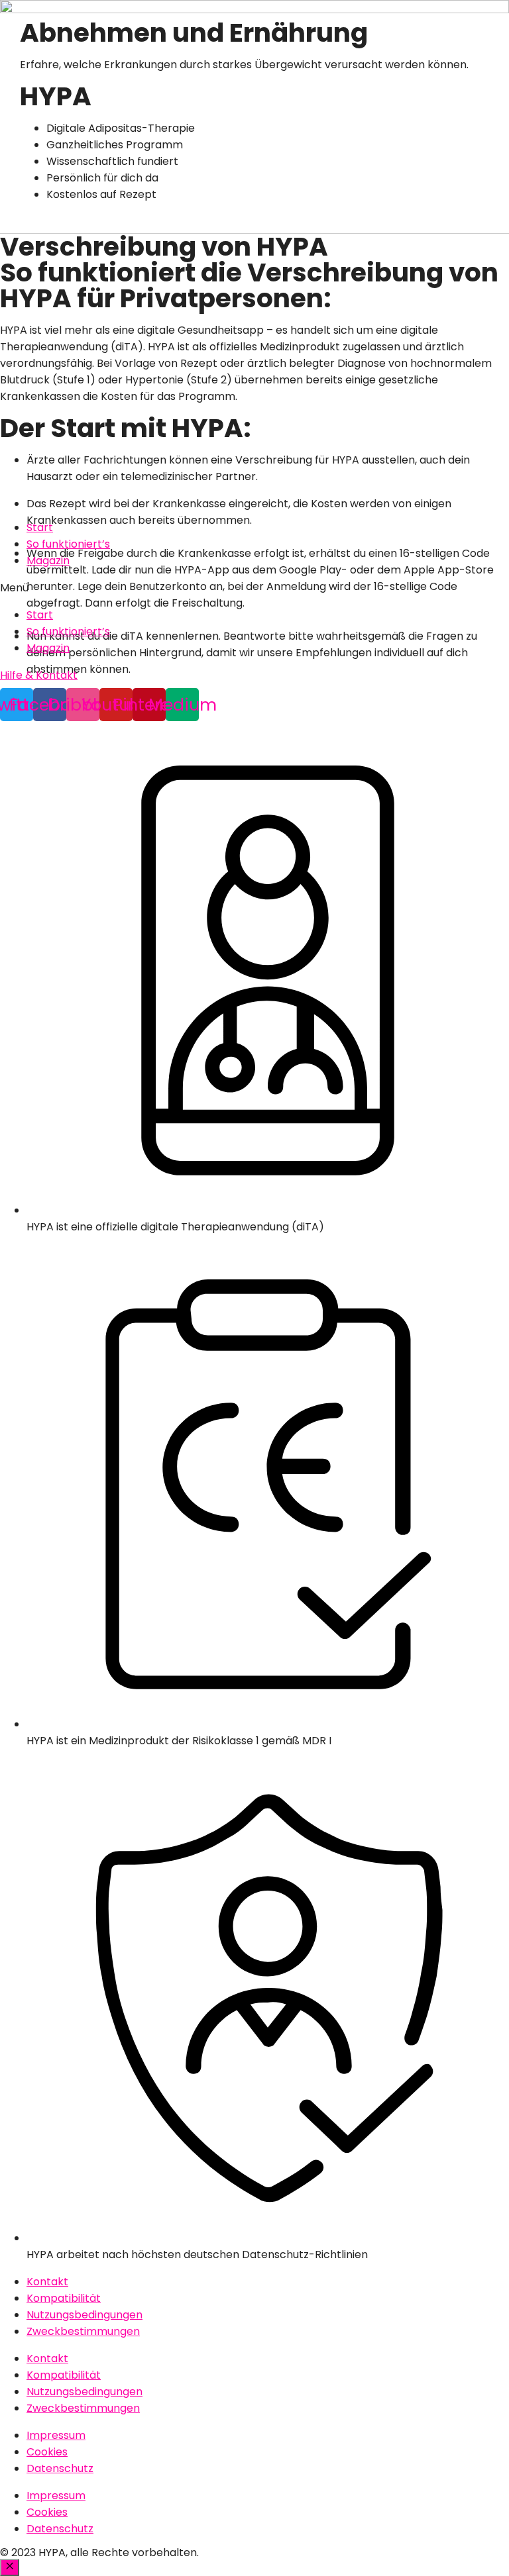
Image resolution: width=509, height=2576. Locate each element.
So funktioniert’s (68, 544)
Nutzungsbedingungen (85, 2315)
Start (40, 527)
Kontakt (47, 2282)
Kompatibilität (64, 2298)
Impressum (56, 2435)
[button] (254, 588)
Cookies (47, 2452)
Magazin (48, 561)
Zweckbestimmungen (83, 2331)
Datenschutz (60, 2468)
